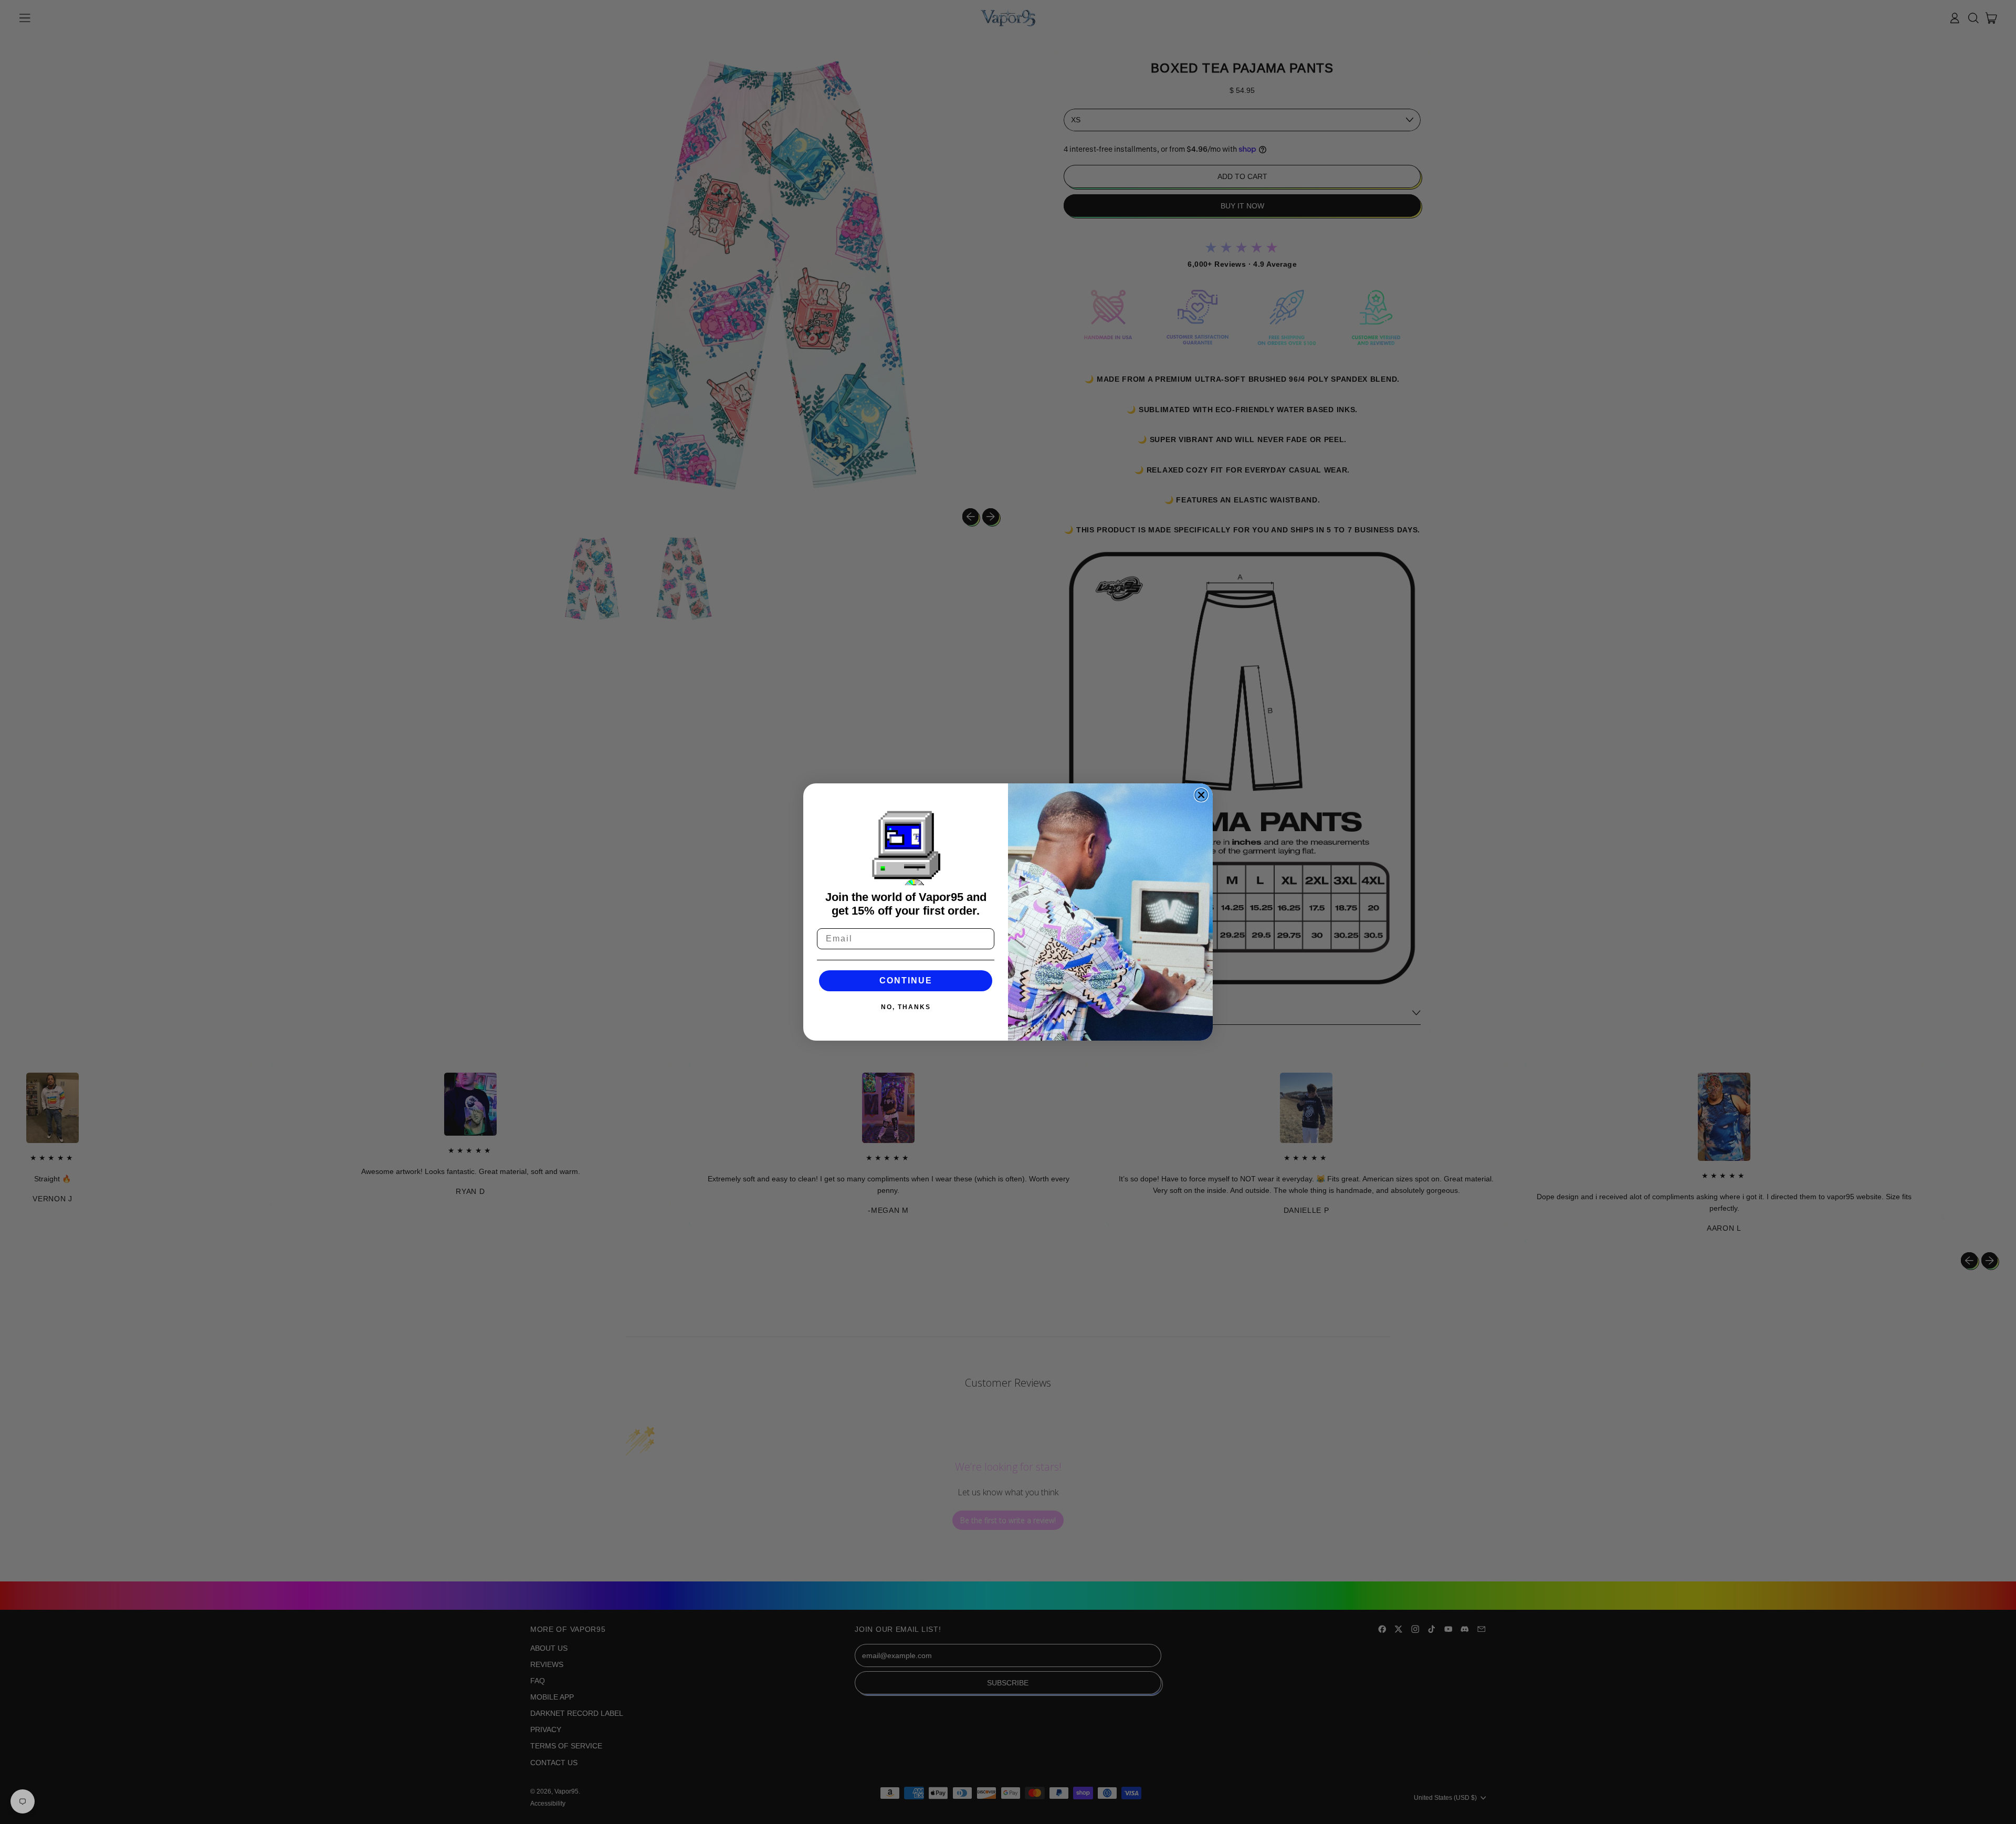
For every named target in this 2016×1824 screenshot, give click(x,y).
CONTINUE (906, 981)
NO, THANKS (906, 1007)
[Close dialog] (1201, 795)
